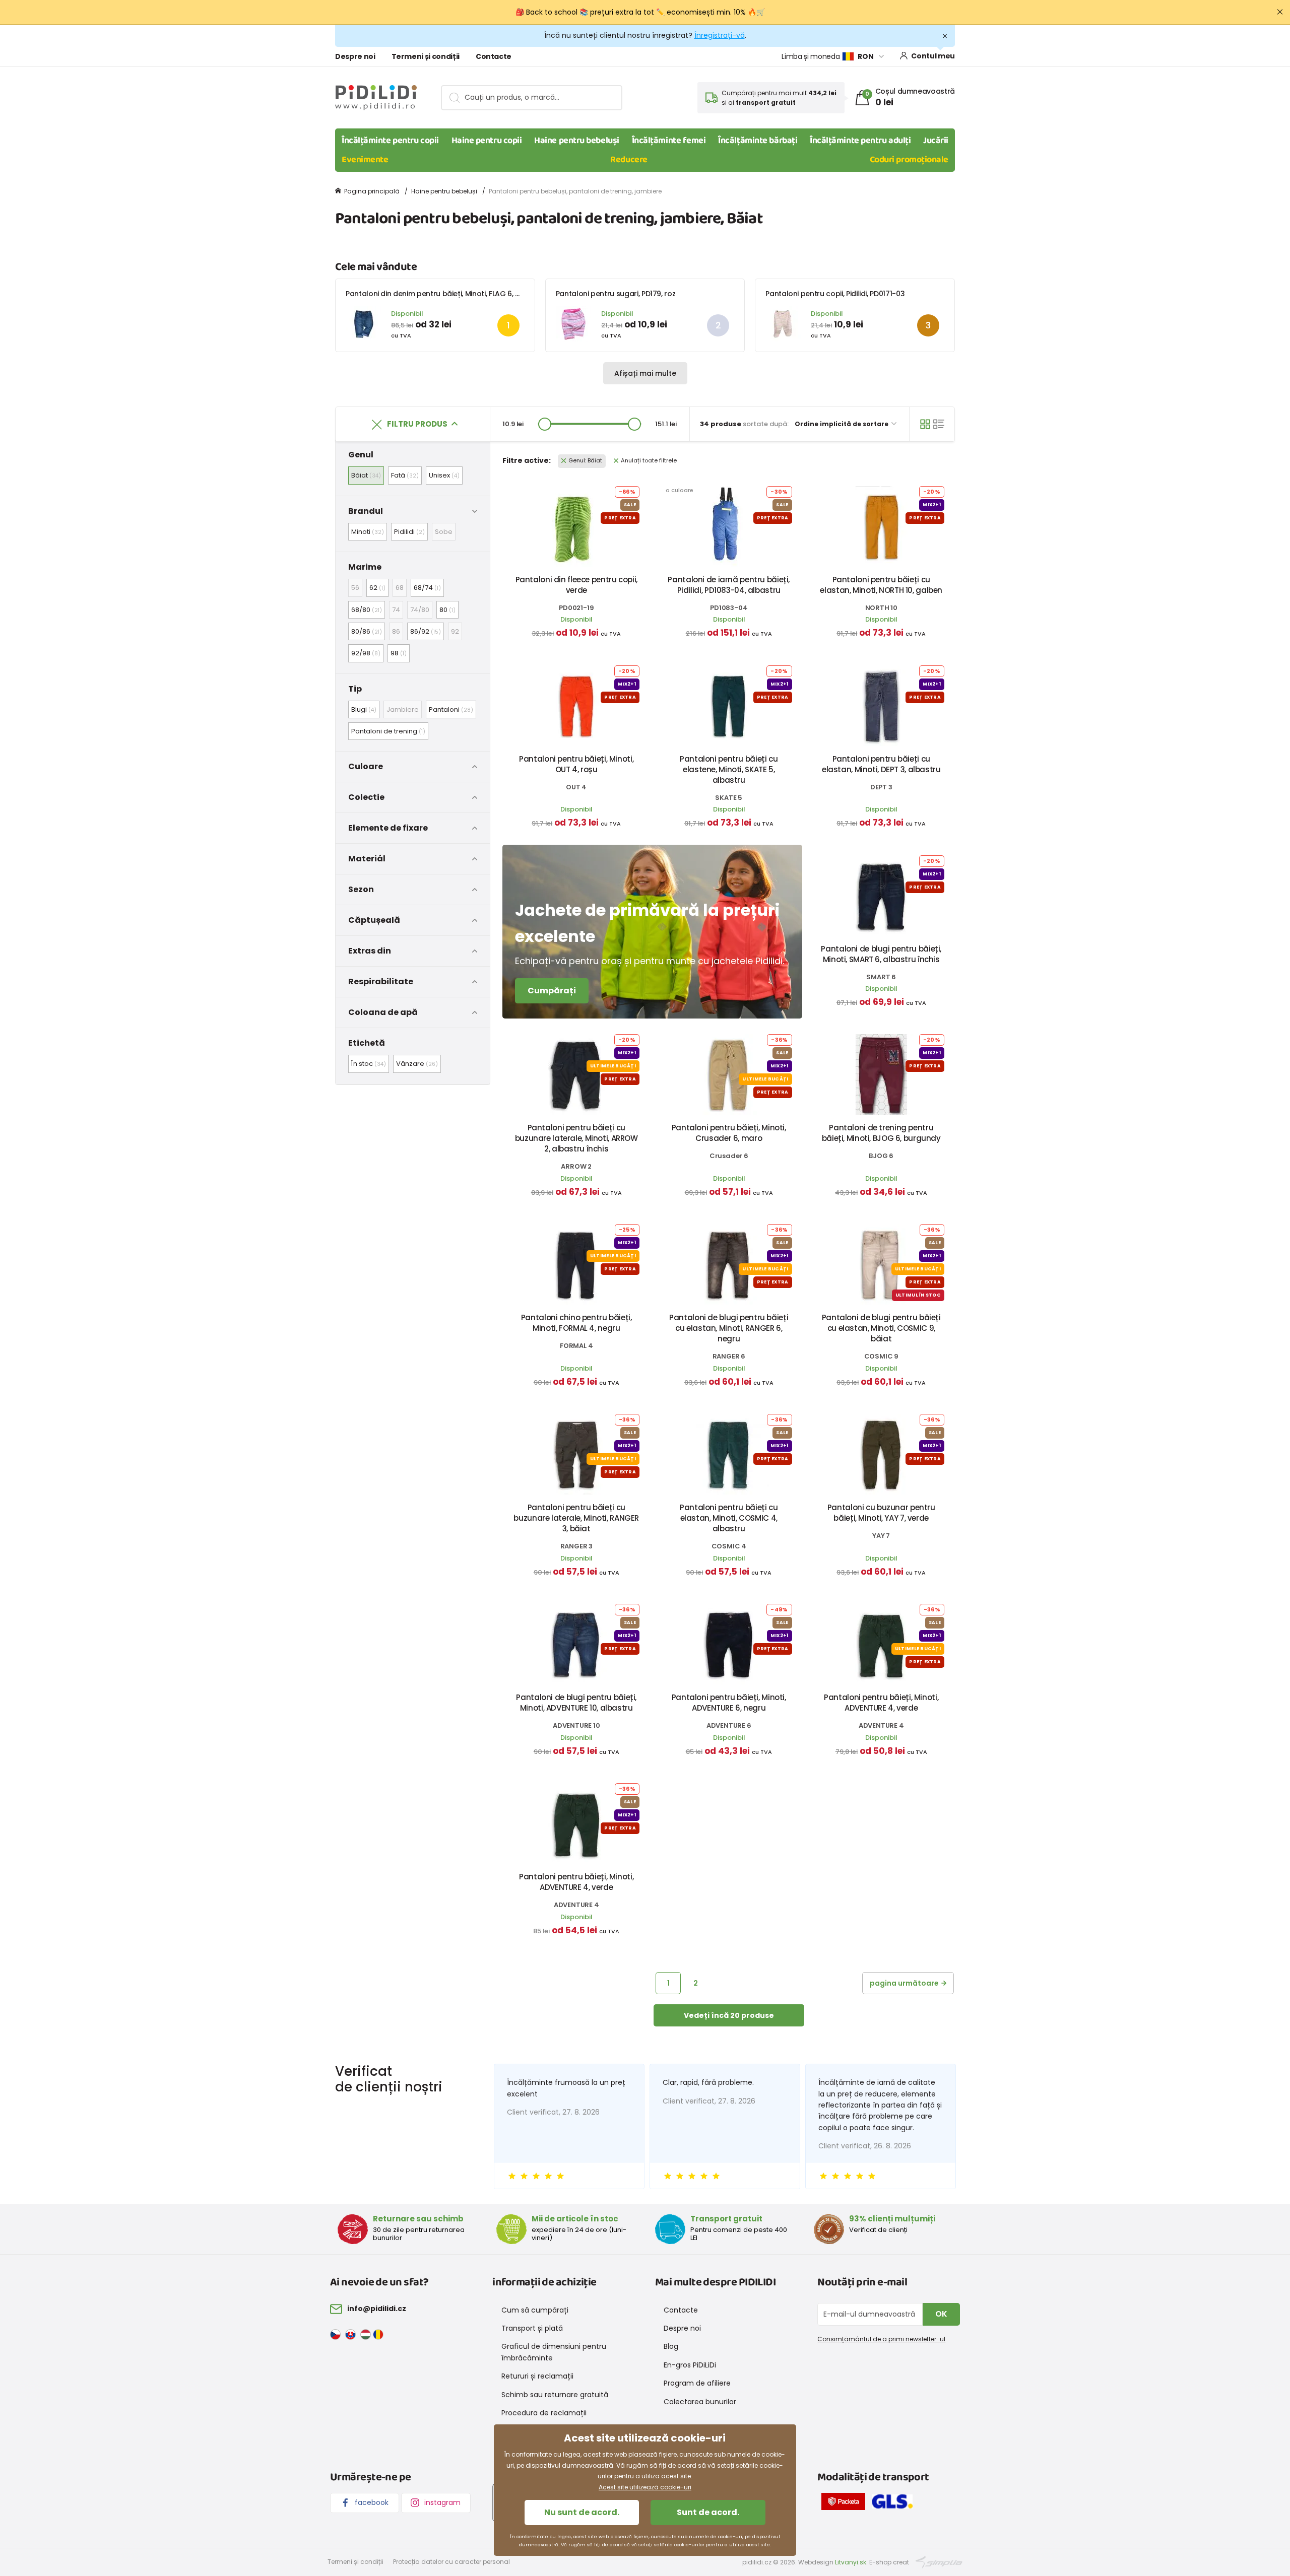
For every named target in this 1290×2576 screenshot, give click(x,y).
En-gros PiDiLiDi (690, 2365)
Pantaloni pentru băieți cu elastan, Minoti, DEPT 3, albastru (881, 764)
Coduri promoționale (909, 160)
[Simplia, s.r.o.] (939, 2562)
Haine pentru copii (487, 141)
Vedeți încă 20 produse (729, 2015)
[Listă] (939, 424)
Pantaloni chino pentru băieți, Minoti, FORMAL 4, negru (576, 1323)
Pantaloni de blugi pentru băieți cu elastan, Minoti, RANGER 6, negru (729, 1328)
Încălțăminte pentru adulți (860, 141)
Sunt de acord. (708, 2512)
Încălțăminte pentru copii (390, 141)
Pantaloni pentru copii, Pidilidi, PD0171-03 (835, 294)
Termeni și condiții (426, 56)
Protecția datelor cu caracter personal (451, 2562)
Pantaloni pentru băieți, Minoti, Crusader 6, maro (729, 1133)
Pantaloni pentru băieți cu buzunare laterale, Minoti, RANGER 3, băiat (576, 1518)
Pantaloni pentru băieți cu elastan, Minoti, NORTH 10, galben (881, 585)
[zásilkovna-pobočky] (846, 2503)
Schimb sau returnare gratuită (555, 2395)
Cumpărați (552, 991)
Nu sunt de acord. (582, 2512)
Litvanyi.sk (851, 2562)
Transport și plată (532, 2328)
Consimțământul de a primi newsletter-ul (881, 2339)
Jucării (936, 141)
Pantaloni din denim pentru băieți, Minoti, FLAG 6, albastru (445, 294)
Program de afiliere (697, 2383)
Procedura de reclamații (544, 2413)
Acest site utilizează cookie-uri (645, 2487)
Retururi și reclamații (537, 2376)
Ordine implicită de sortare (842, 424)
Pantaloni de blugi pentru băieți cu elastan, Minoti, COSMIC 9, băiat (881, 1328)
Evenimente (365, 160)
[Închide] (1280, 12)
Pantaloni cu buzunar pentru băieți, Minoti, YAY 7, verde (881, 1513)
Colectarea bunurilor (700, 2402)
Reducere (629, 160)
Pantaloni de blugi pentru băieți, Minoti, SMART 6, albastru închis (881, 954)
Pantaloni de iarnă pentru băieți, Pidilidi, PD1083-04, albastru (729, 585)
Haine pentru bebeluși (577, 141)
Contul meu (933, 56)
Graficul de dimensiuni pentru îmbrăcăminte (554, 2352)
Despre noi (355, 56)
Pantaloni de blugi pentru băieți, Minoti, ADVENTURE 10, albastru (576, 1703)
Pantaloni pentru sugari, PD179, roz (616, 294)
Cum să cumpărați (535, 2310)
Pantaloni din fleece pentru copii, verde (576, 585)
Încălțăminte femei (669, 141)
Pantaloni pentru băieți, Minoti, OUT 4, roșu (576, 764)
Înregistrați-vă (720, 35)
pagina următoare (904, 1983)
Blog (671, 2346)
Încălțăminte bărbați (758, 141)
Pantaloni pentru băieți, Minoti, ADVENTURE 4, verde (881, 1703)
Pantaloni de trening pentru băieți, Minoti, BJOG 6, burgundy (881, 1133)
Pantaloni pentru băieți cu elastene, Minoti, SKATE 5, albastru (729, 769)
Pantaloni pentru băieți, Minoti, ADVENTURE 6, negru (729, 1703)
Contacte (494, 56)
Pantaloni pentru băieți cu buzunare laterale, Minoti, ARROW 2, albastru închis (576, 1138)
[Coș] (925, 424)
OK (941, 2314)
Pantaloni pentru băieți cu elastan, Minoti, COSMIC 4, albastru (729, 1518)
